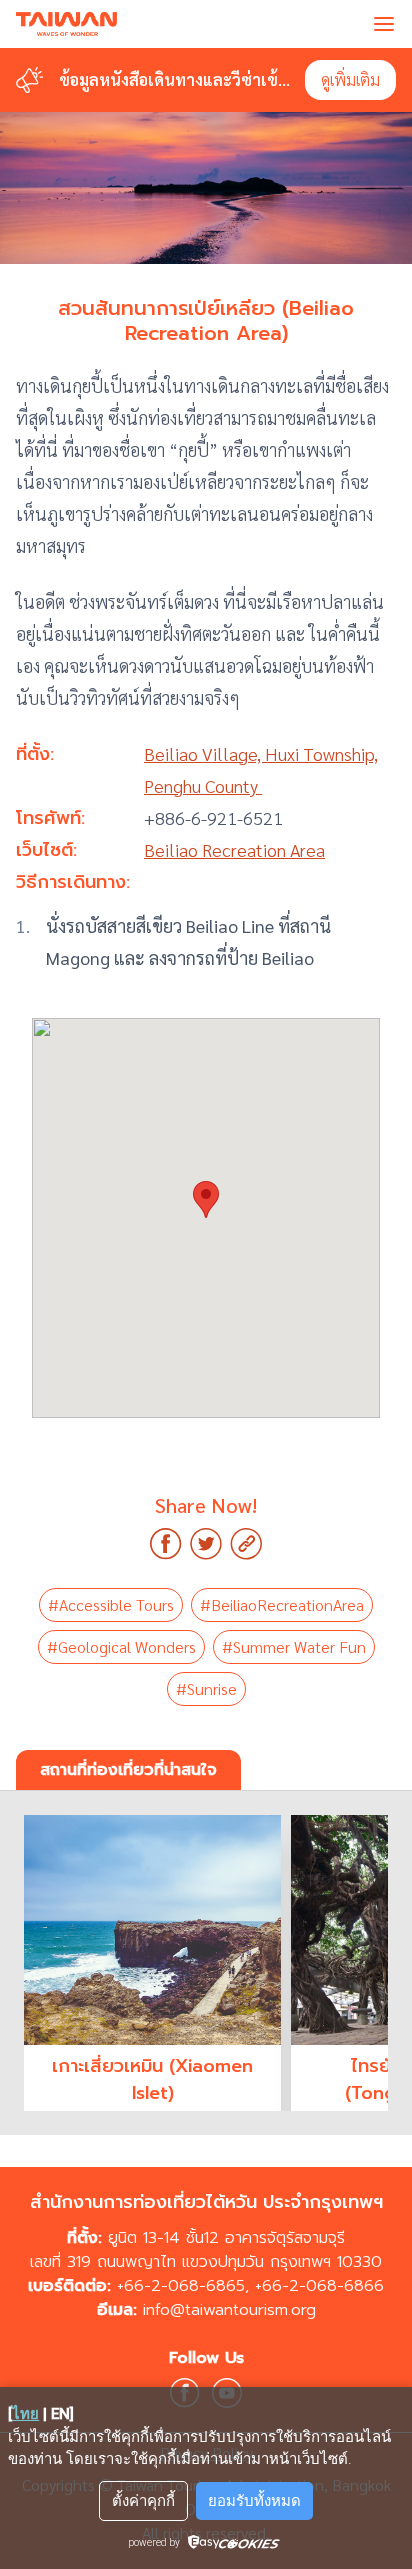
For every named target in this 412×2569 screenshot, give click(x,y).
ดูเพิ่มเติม (350, 79)
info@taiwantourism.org (229, 2310)
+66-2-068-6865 (181, 2286)
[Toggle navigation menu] (384, 24)
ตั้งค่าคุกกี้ (143, 2501)
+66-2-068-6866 (319, 2286)
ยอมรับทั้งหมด (254, 2501)
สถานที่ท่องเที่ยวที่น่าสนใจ (128, 1770)
